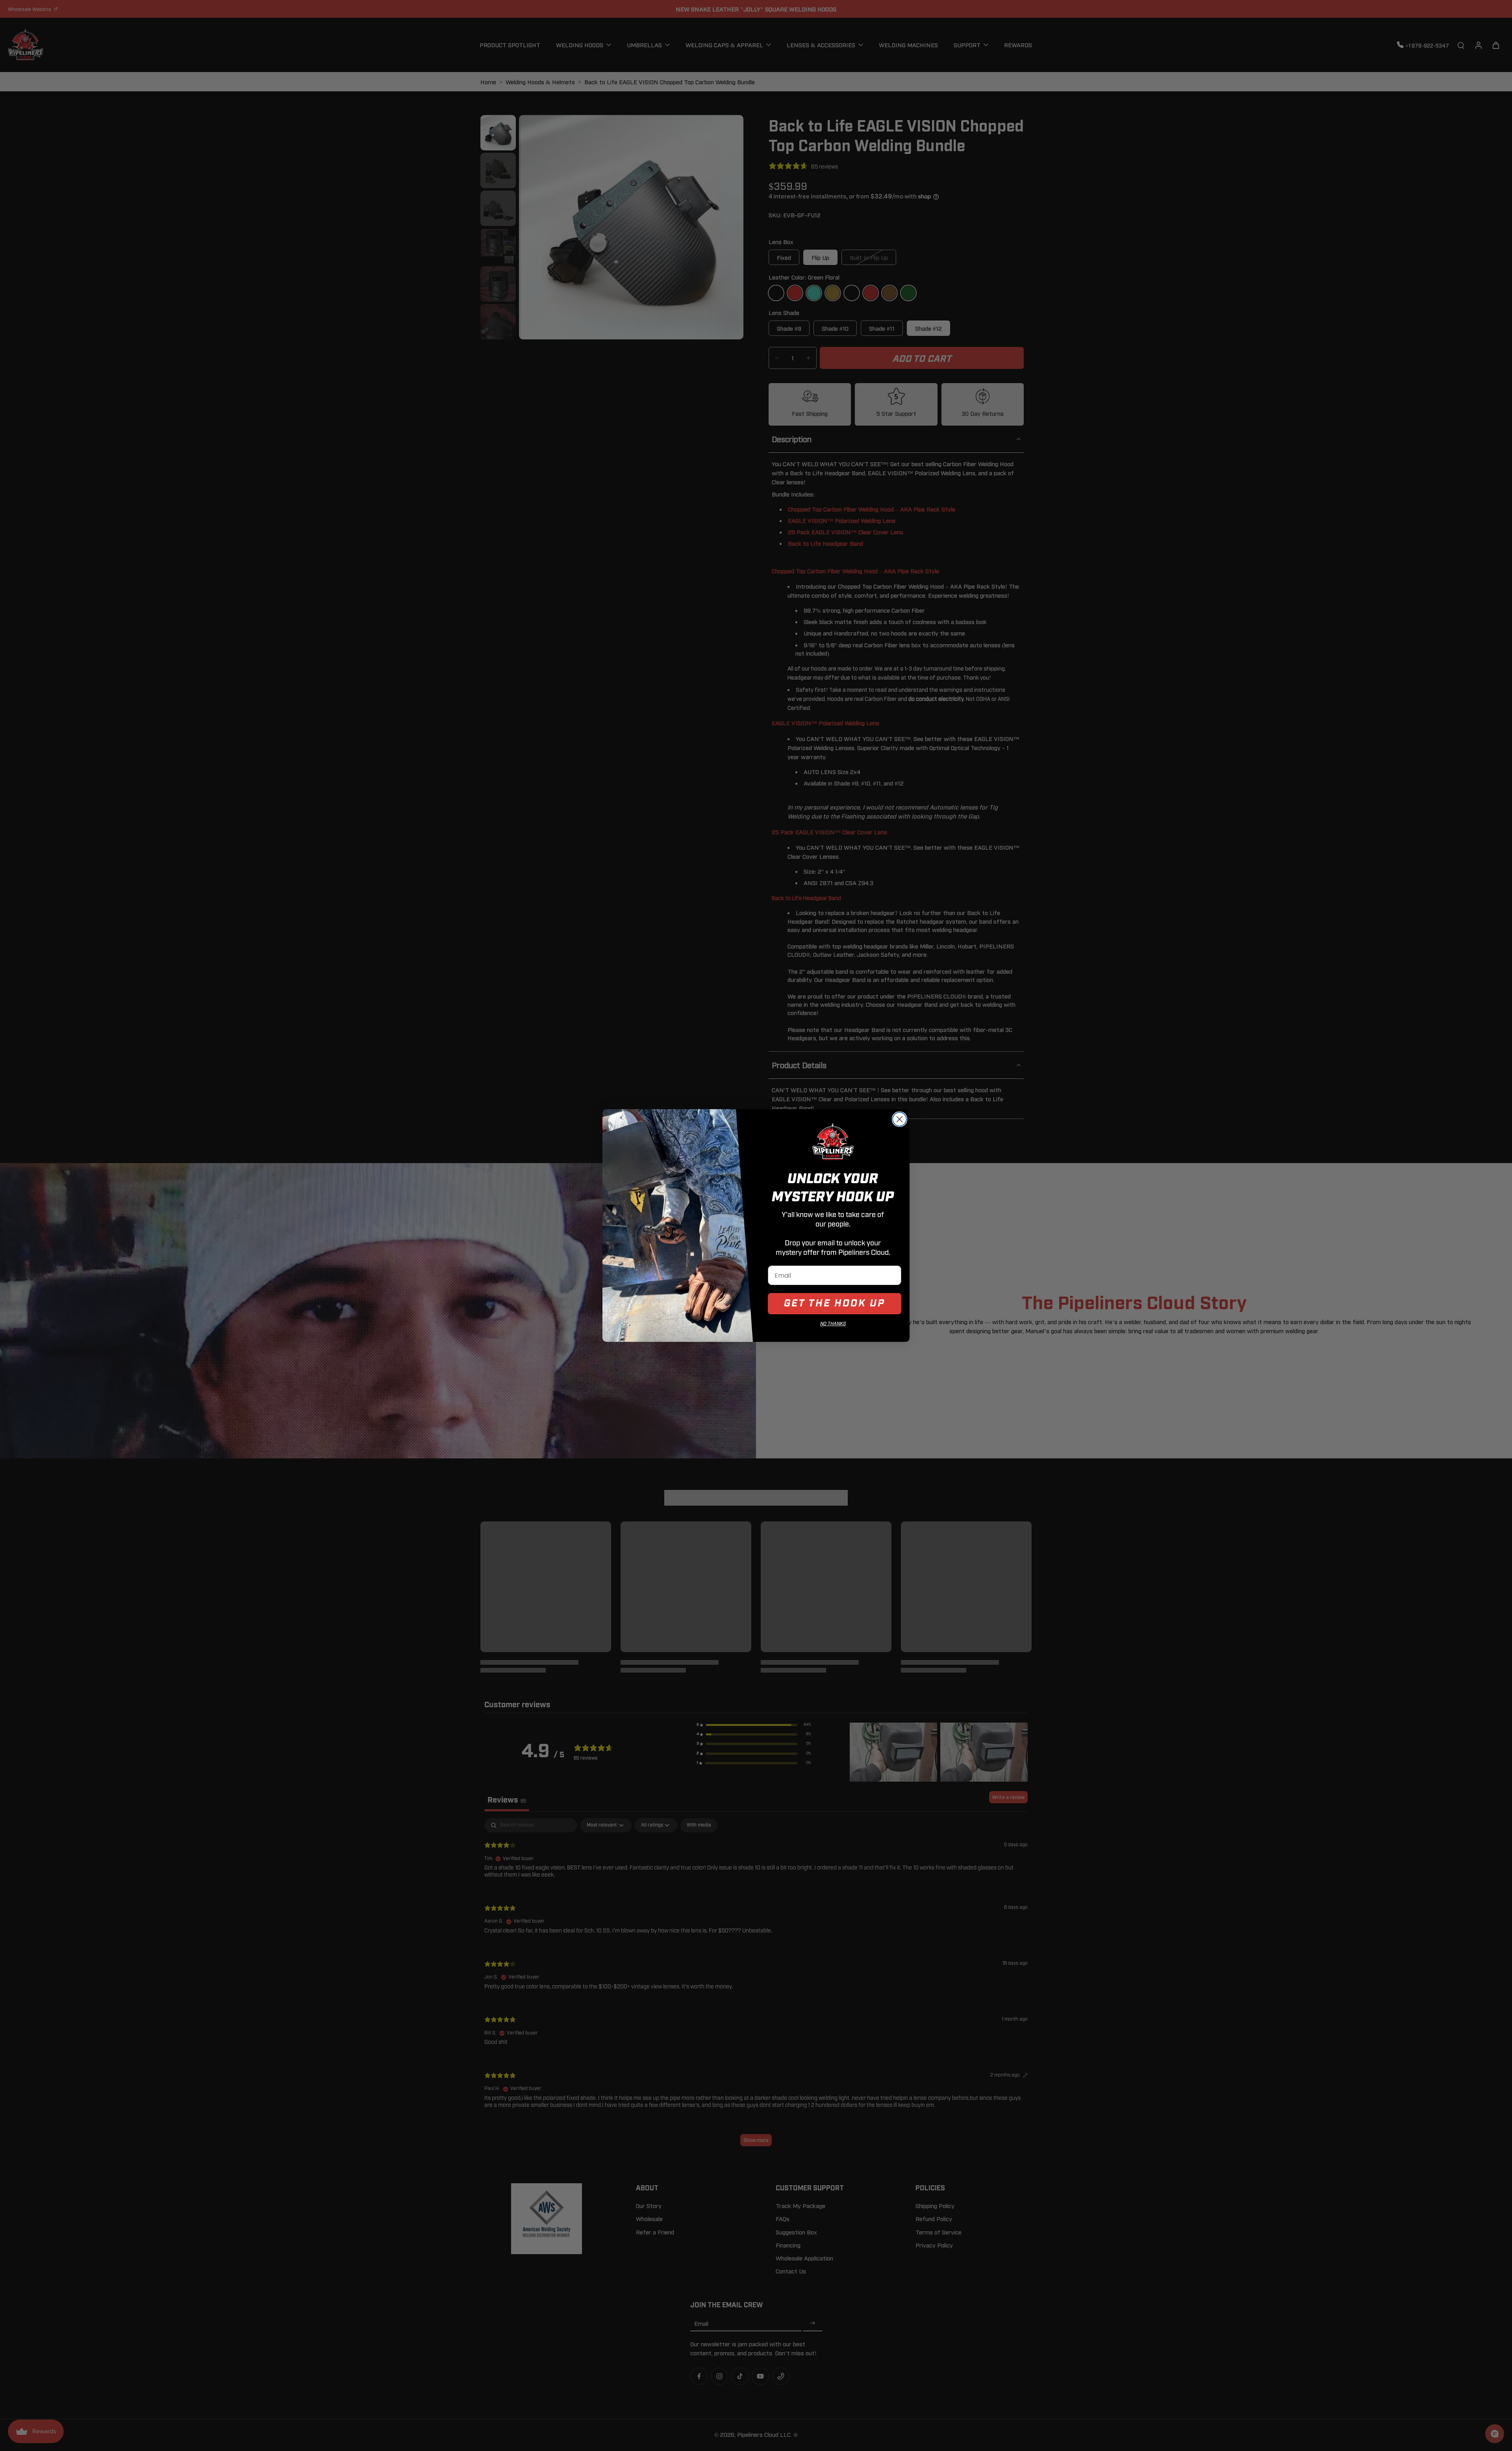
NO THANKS (833, 1324)
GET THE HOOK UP (835, 1303)
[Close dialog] (900, 1119)
